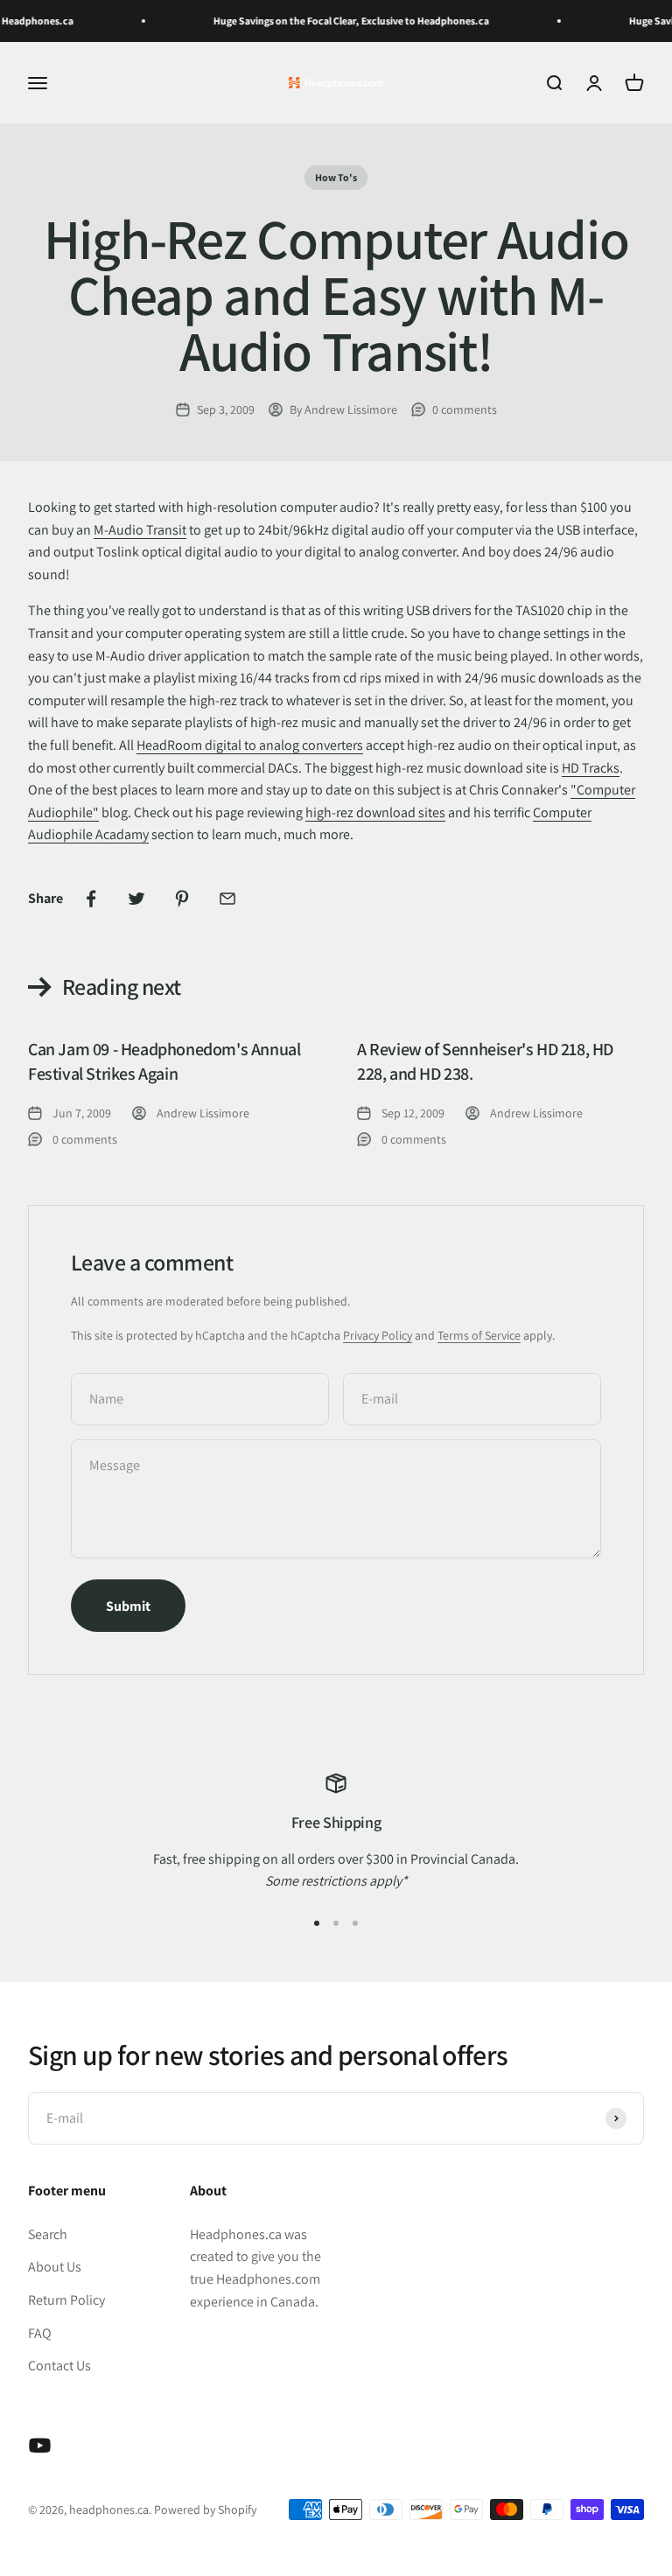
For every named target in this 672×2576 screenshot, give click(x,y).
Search (48, 2234)
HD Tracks (591, 768)
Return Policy (66, 2300)
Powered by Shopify (205, 2509)
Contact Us (59, 2366)
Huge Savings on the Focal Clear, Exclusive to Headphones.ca (336, 21)
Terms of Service (479, 1335)
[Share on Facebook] (91, 899)
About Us (55, 2267)
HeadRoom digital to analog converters (250, 745)
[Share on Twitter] (136, 899)
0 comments (465, 409)
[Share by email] (227, 899)
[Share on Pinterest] (182, 899)
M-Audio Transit (140, 530)
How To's (336, 177)
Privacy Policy (378, 1335)
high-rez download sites (375, 812)
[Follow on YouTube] (40, 2445)
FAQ (40, 2333)
